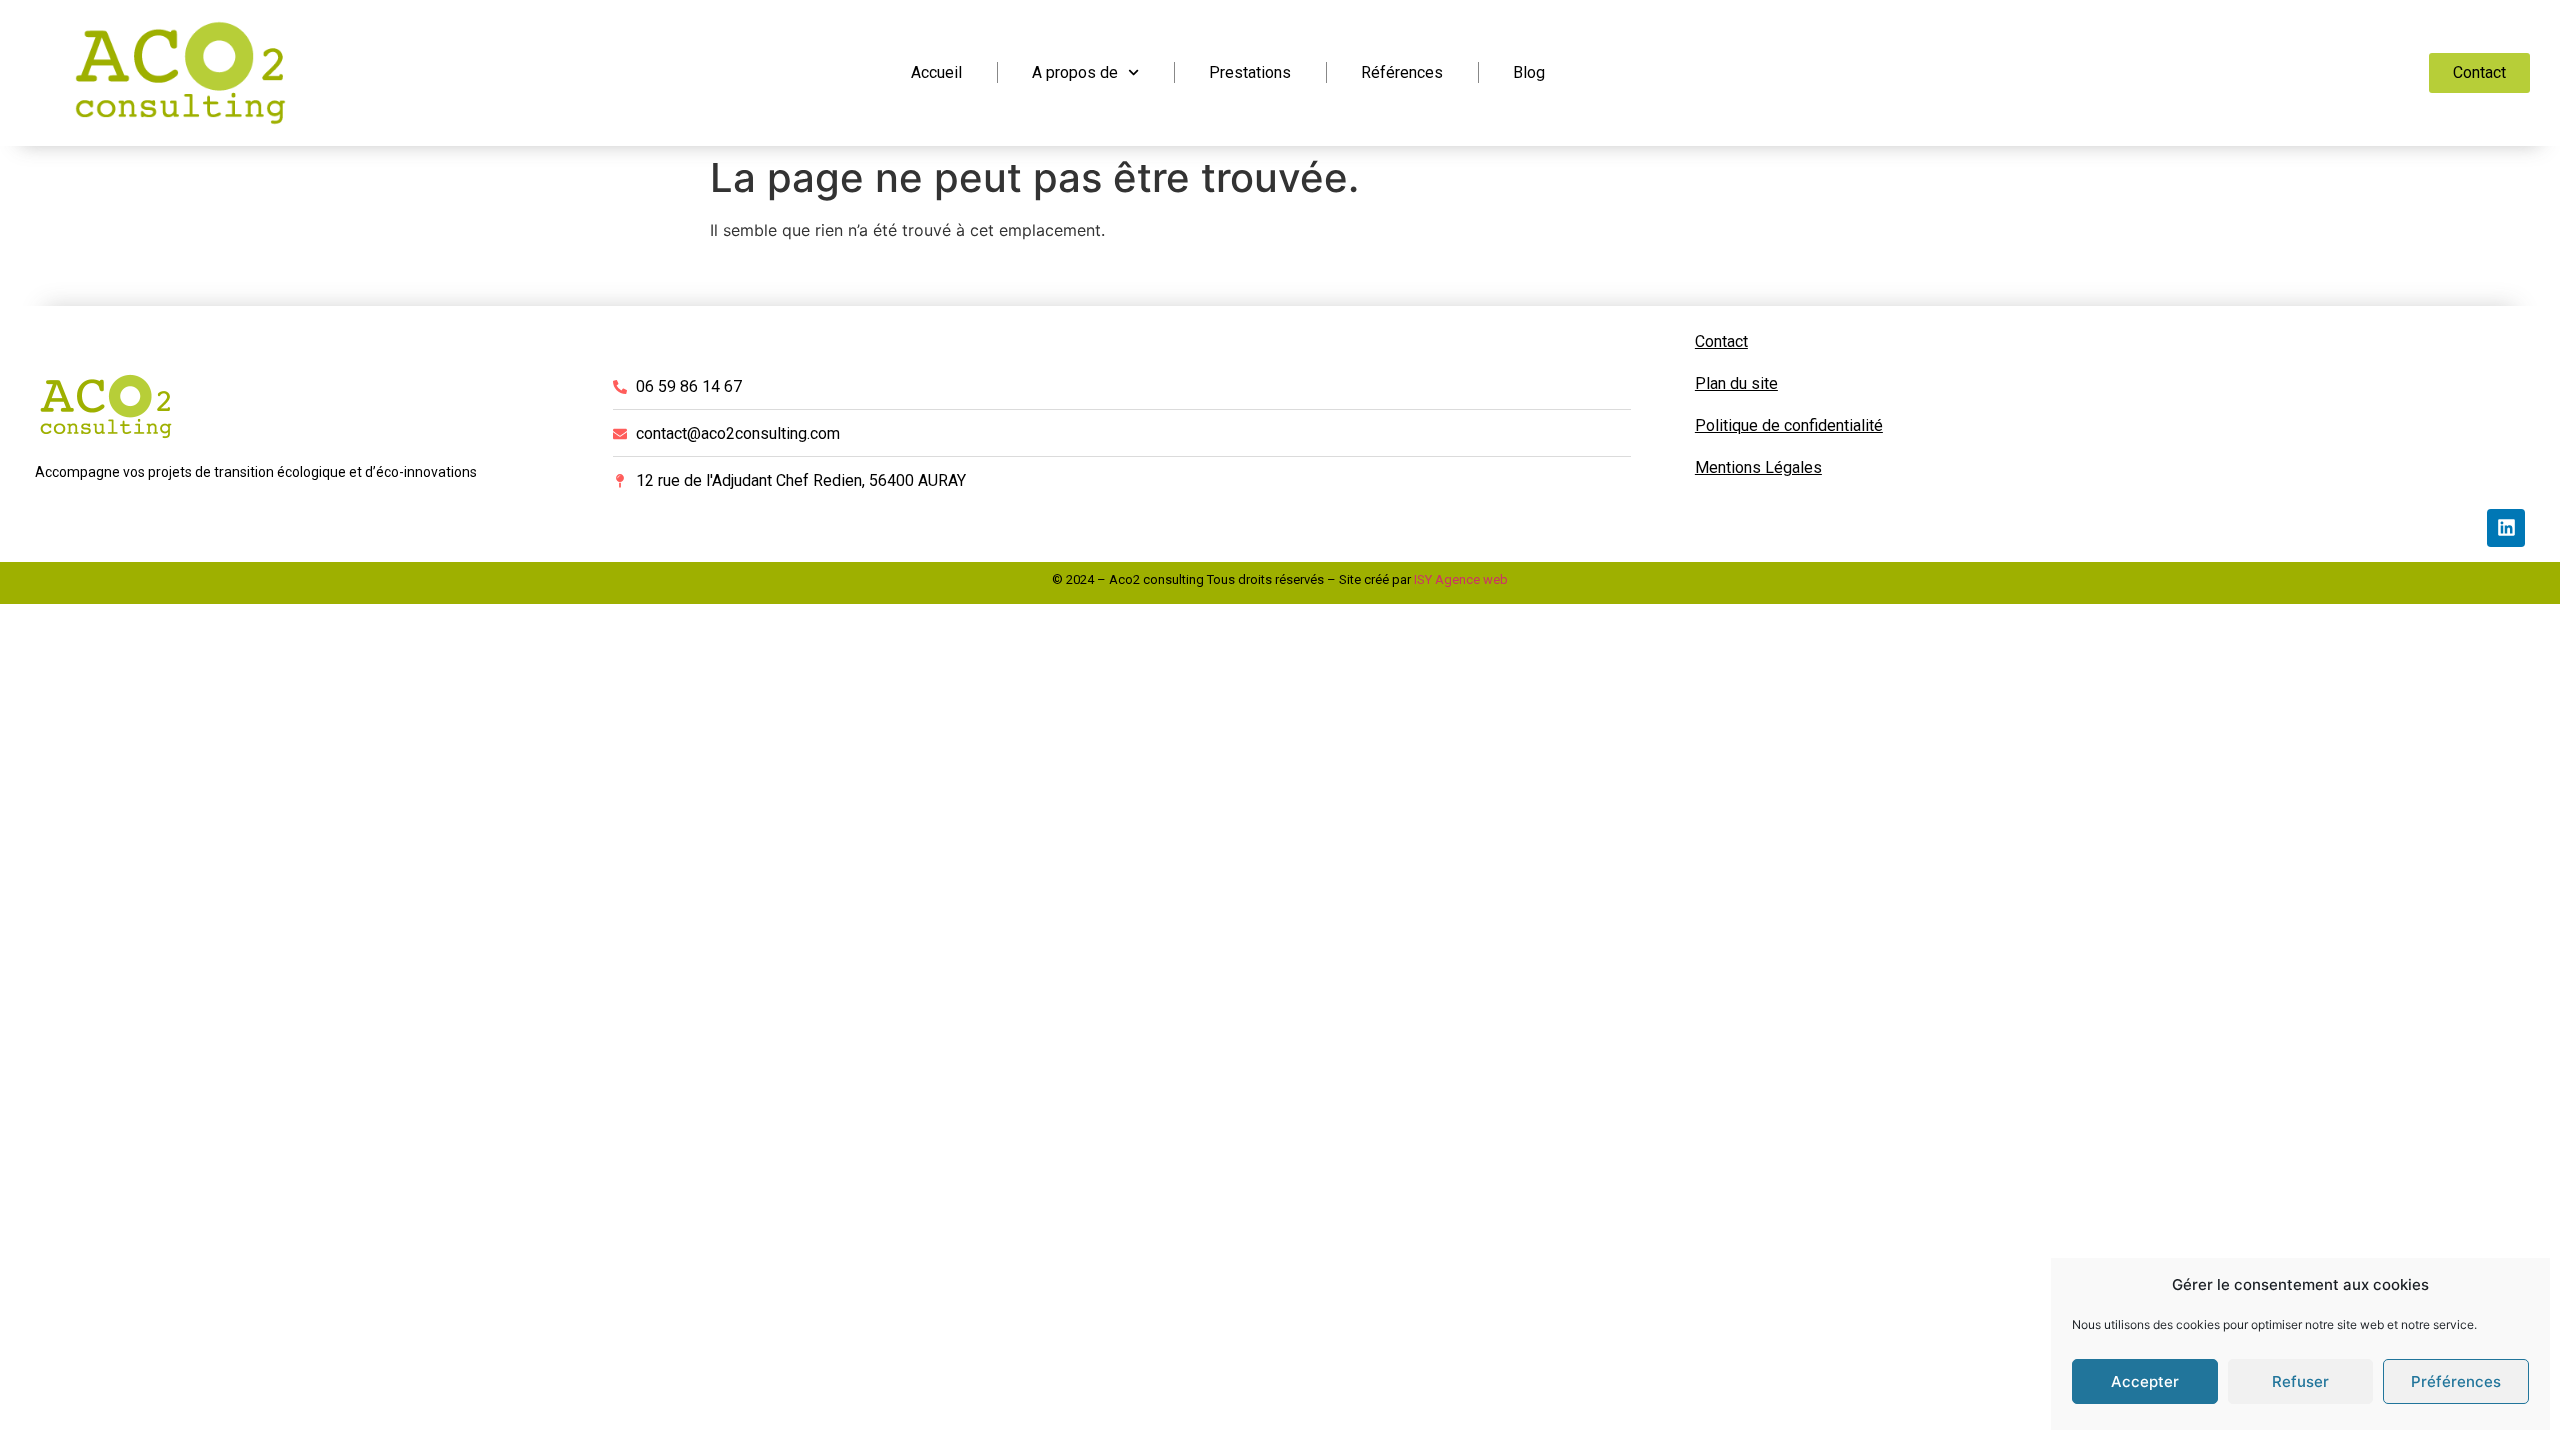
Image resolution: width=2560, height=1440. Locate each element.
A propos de (1075, 72)
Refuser (2300, 1381)
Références (1402, 72)
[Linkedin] (2506, 528)
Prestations (1250, 72)
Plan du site (1736, 383)
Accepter (2145, 1381)
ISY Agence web (1461, 579)
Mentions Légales (1758, 467)
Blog (1529, 72)
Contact (1721, 341)
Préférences (2456, 1381)
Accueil (936, 72)
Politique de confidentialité (1789, 425)
